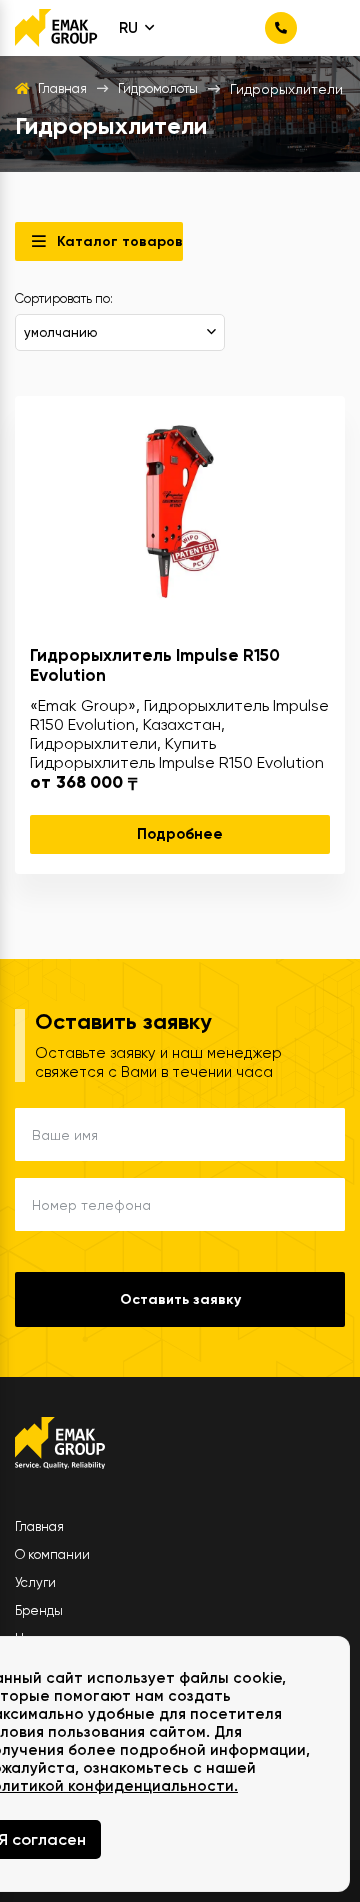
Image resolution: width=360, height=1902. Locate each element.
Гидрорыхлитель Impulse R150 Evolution (155, 665)
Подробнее (180, 834)
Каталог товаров (120, 241)
